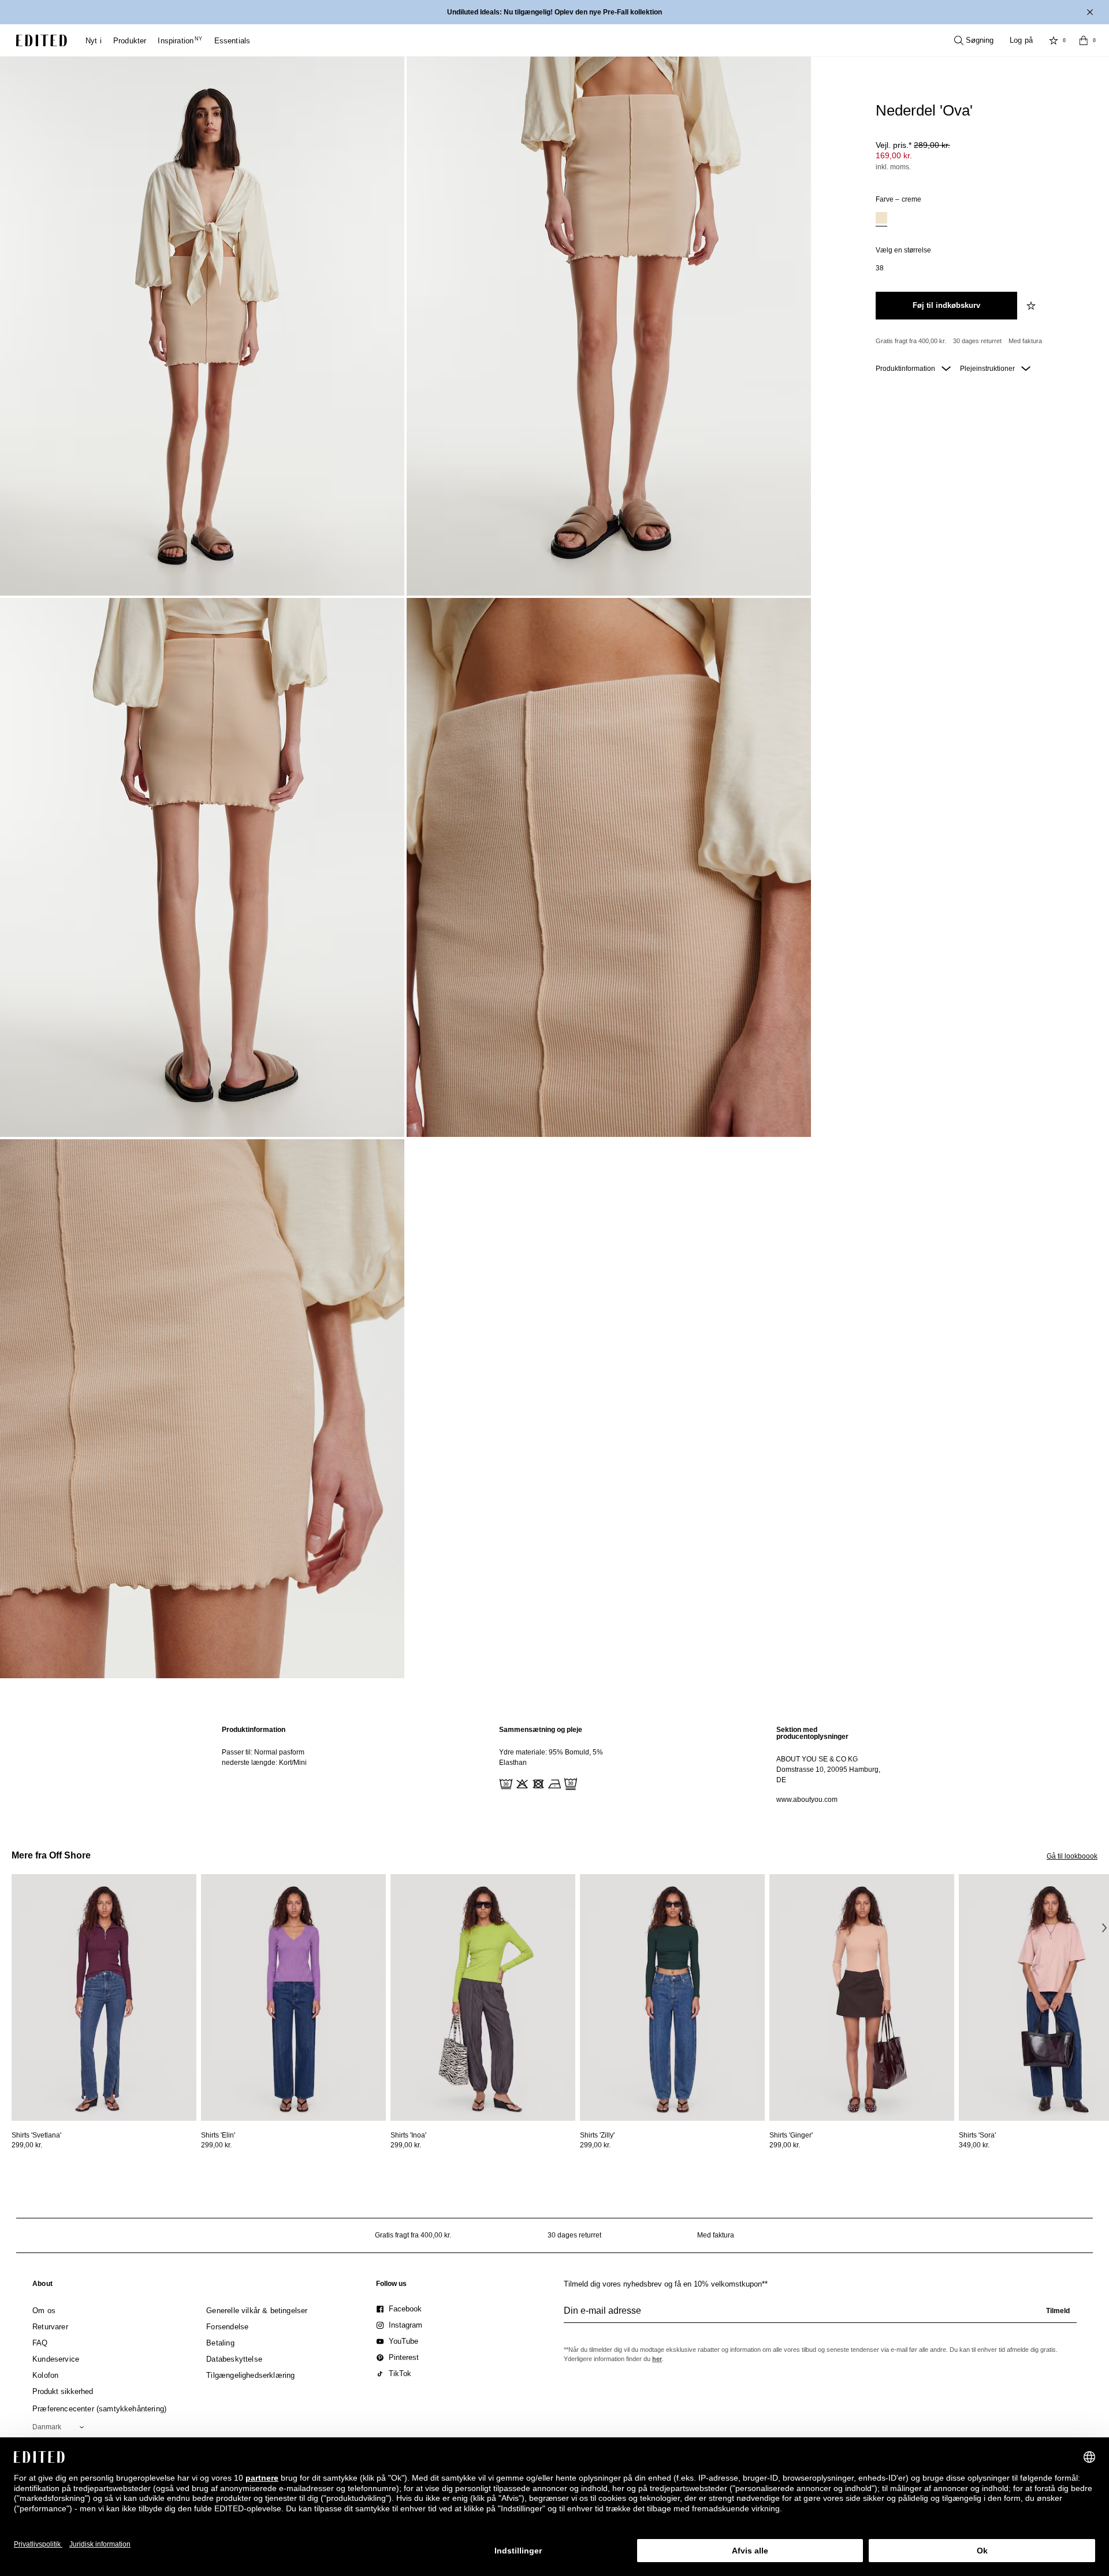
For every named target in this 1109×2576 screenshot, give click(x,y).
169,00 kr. (894, 155)
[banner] (554, 12)
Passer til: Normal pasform (263, 1752)
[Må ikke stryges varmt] (553, 1783)
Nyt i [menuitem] (94, 41)
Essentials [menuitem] (232, 41)
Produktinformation (906, 369)
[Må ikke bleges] (521, 1783)
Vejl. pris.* (913, 145)
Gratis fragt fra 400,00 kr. (911, 341)
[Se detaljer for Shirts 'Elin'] (293, 1997)
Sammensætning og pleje (541, 1730)
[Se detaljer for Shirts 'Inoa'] (483, 1997)
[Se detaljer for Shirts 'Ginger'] (862, 1997)
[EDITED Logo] (42, 40)
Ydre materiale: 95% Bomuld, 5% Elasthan (551, 1757)
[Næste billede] (1104, 1927)
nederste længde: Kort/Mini (264, 1763)
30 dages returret (977, 341)
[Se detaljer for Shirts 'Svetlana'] (104, 1997)
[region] (277, 1765)
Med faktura (1025, 341)
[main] (554, 1765)
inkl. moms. (893, 167)
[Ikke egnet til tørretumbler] (537, 1783)
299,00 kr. (27, 2145)
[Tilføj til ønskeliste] (1032, 306)
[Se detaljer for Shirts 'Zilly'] (672, 1997)
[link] (42, 2286)
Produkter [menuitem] (130, 41)
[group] (820, 2315)
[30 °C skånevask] (505, 1783)
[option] (881, 219)
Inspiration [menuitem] (180, 41)
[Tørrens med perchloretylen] (570, 1783)
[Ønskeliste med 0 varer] (1054, 40)
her (657, 2359)
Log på (1021, 40)
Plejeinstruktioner (988, 369)
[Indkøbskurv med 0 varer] (1084, 40)
